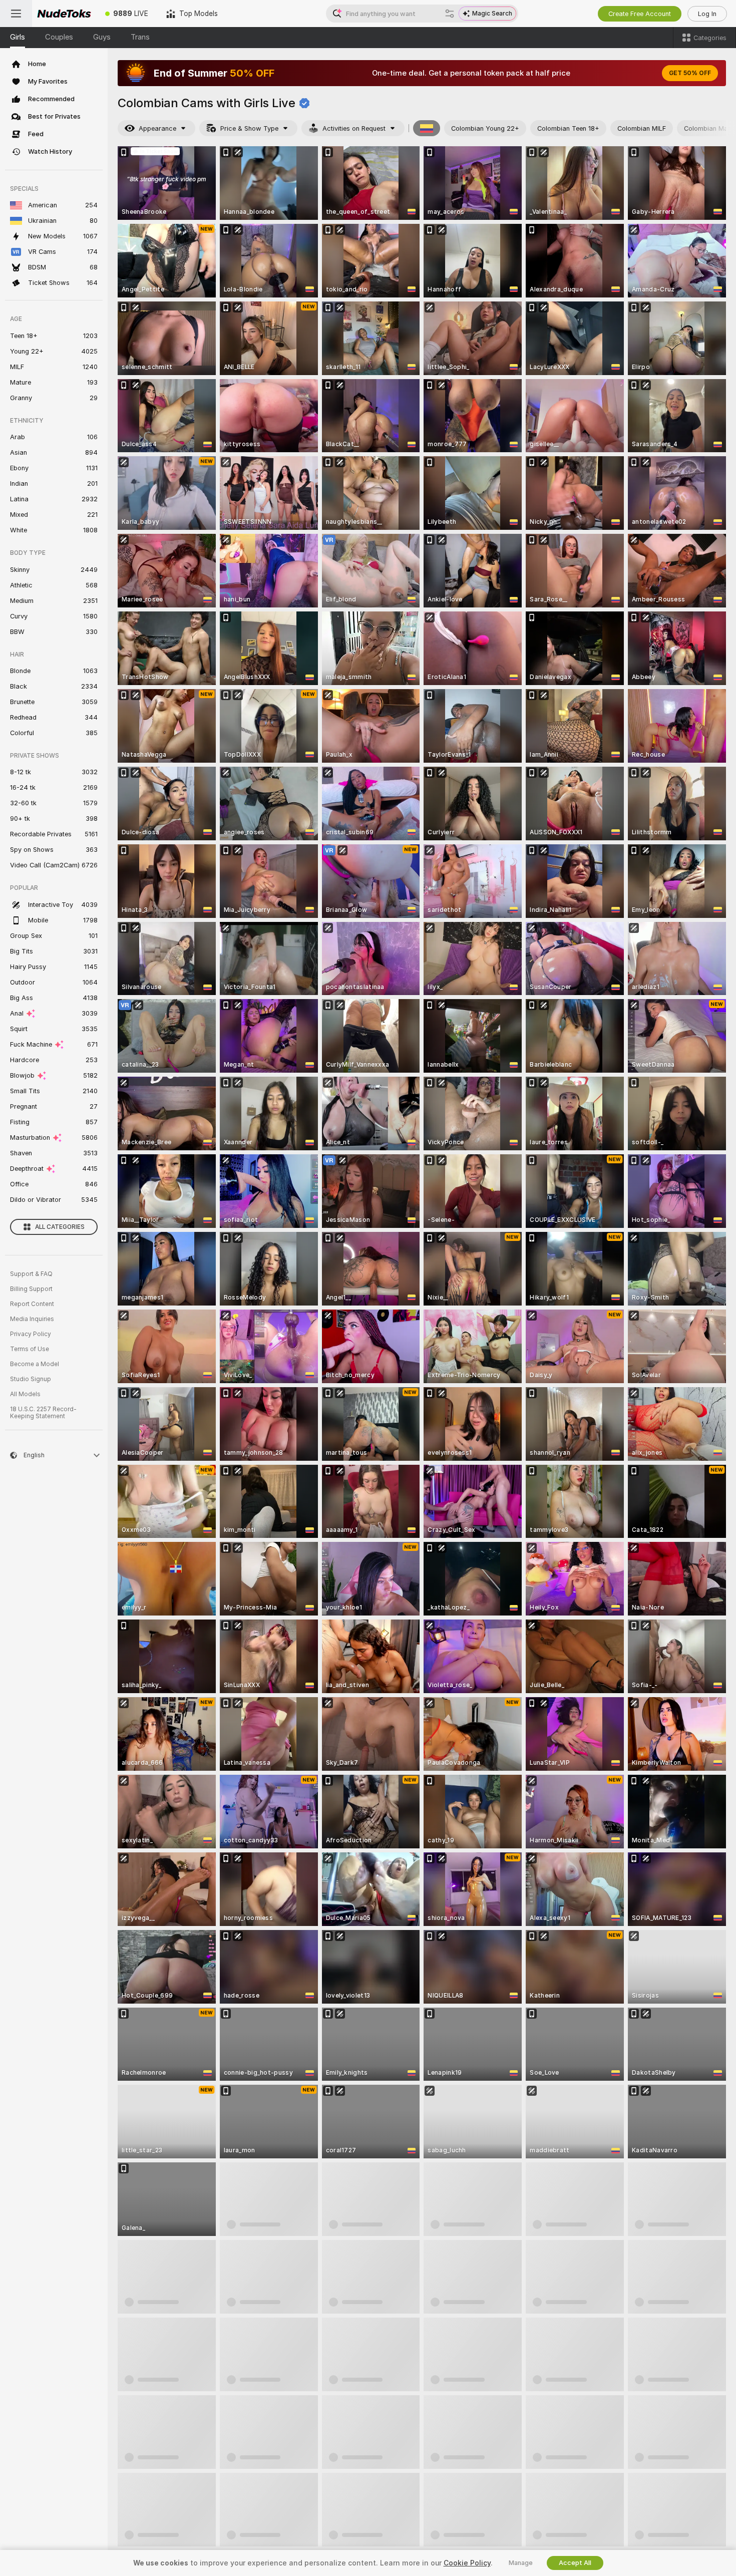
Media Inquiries (32, 1319)
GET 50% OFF (690, 73)
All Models (25, 1394)
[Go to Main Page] (64, 14)
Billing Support (31, 1289)
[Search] (450, 14)
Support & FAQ (31, 1274)
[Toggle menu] (16, 14)
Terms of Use (30, 1349)
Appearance (157, 128)
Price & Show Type (249, 128)
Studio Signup (31, 1379)
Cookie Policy (467, 2563)
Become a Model (35, 1364)
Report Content (32, 1304)
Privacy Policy (31, 1334)
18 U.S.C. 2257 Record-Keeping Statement (43, 1413)
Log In (707, 14)
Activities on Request (354, 128)
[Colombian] (427, 128)
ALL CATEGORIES (60, 1227)
